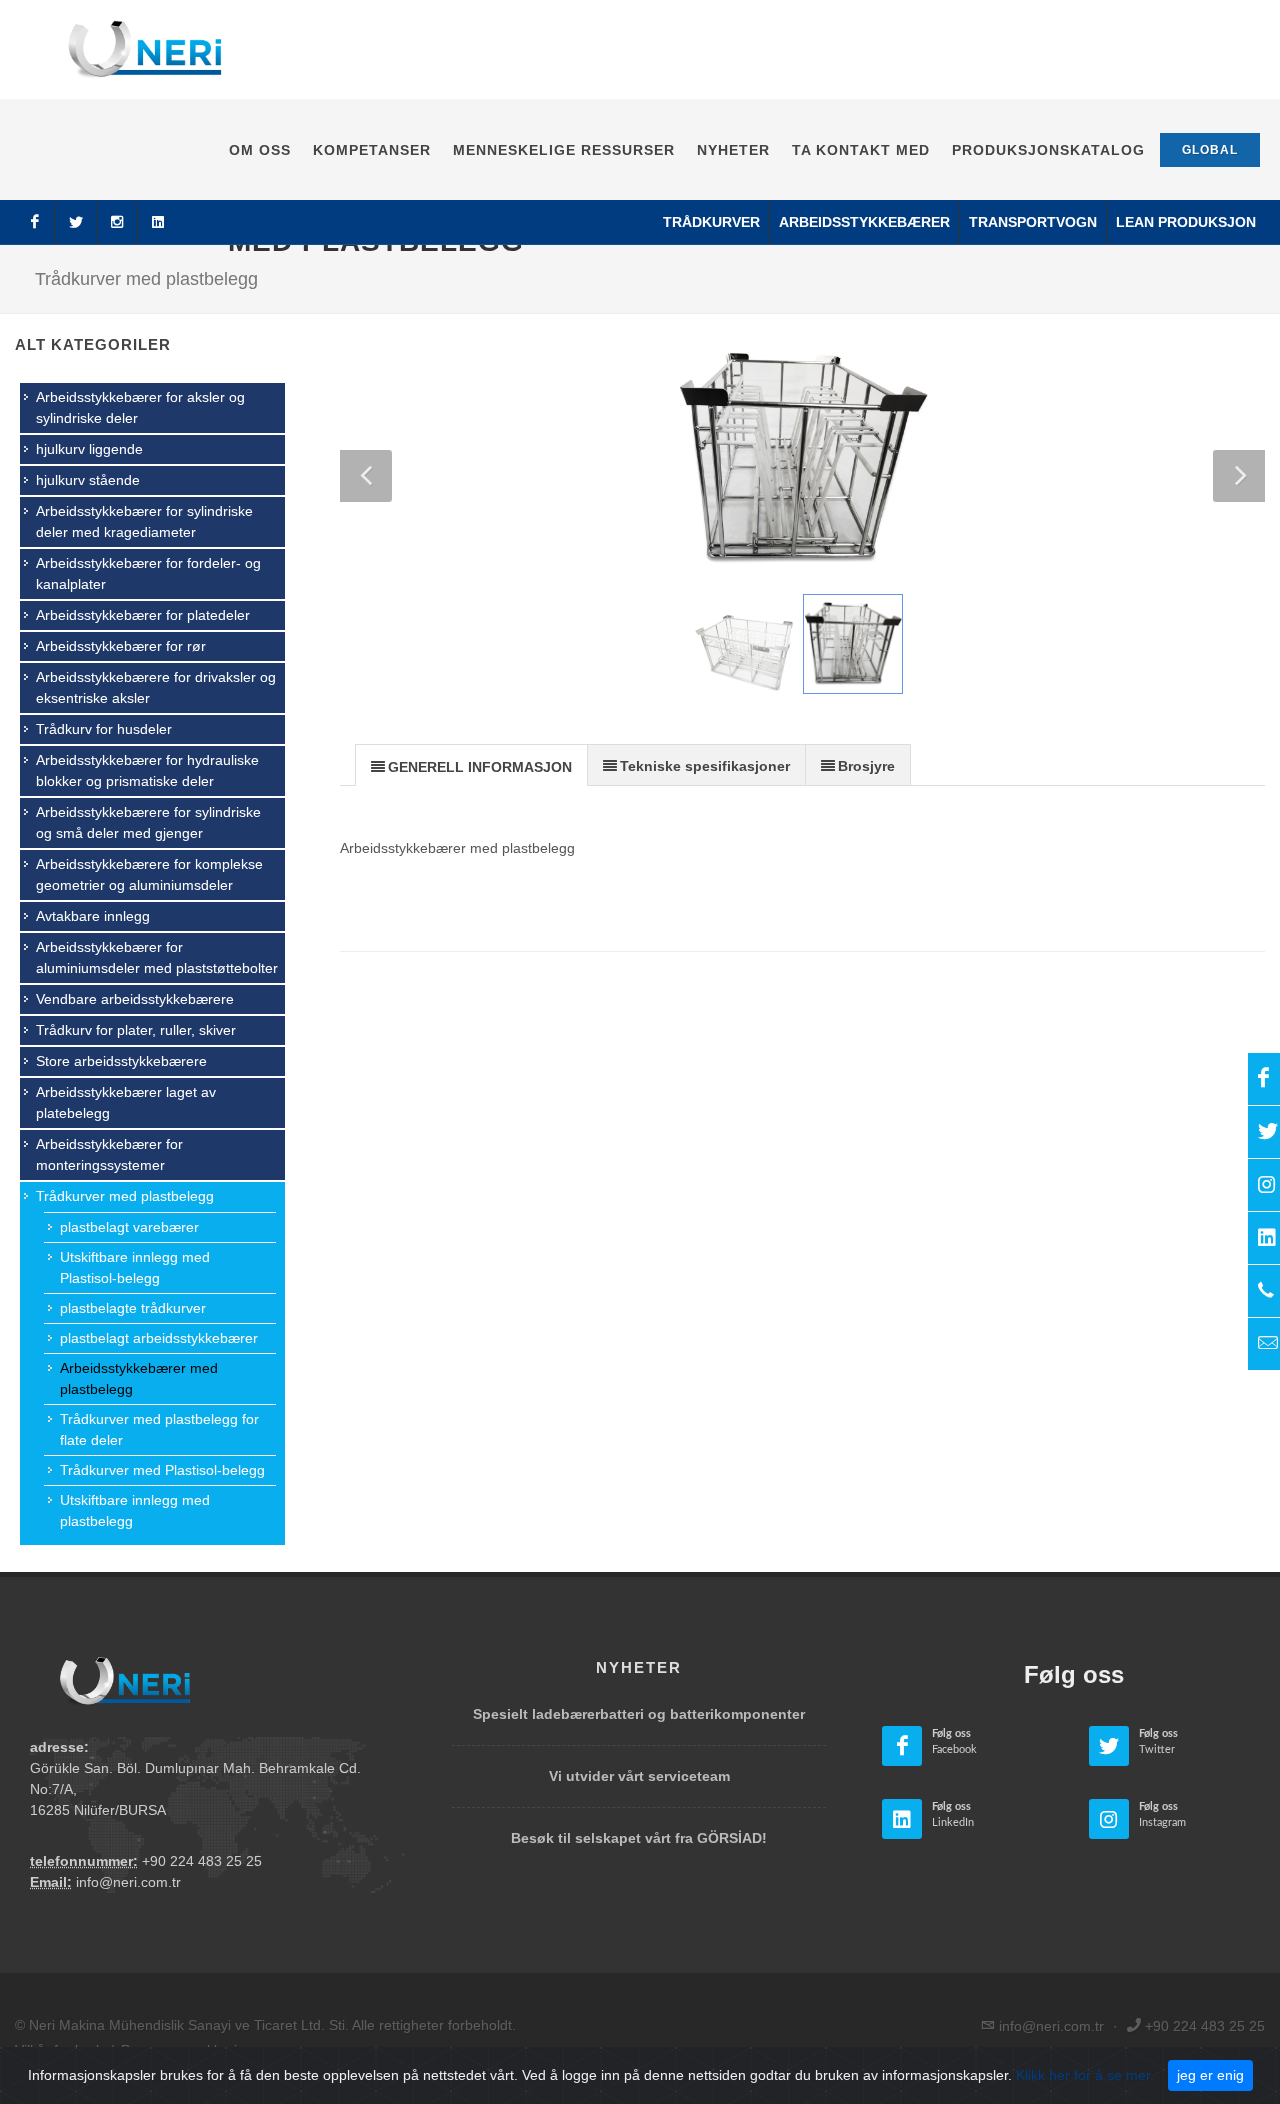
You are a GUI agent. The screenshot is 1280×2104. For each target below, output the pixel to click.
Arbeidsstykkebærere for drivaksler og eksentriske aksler (156, 687)
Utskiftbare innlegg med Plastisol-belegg (135, 1267)
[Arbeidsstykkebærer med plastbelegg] (802, 459)
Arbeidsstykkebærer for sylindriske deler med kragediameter (144, 521)
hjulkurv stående (88, 480)
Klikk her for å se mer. (1085, 2075)
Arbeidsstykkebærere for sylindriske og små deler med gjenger (148, 822)
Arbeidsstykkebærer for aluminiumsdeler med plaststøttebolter (157, 957)
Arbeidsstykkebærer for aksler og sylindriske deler (140, 407)
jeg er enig (1210, 2075)
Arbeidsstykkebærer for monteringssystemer (109, 1154)
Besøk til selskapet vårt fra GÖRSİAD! (639, 1838)
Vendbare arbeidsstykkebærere (135, 999)
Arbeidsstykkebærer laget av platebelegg (126, 1102)
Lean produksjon (1186, 222)
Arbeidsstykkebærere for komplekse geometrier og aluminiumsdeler (149, 874)
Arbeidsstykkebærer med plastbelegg (139, 1378)
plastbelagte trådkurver (133, 1308)
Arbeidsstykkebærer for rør (121, 646)
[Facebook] (35, 222)
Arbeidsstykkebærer (864, 222)
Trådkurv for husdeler (104, 729)
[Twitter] (76, 222)
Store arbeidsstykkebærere (121, 1061)
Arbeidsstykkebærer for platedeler (143, 615)
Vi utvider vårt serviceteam (639, 1776)
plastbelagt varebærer (129, 1227)
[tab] (471, 764)
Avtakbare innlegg (93, 916)
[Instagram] (117, 222)
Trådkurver (711, 222)
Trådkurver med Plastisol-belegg (162, 1470)
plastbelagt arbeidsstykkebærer (159, 1338)
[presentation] (471, 766)
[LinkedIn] (158, 222)
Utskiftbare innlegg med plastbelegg (135, 1510)
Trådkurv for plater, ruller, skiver (136, 1030)
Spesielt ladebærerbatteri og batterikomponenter (639, 1714)
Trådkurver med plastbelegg (125, 1196)
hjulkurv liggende (89, 449)
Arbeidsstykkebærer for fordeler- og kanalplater (148, 573)
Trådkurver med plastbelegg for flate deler (159, 1429)
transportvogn (1033, 222)
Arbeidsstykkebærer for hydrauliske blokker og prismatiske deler (147, 770)
